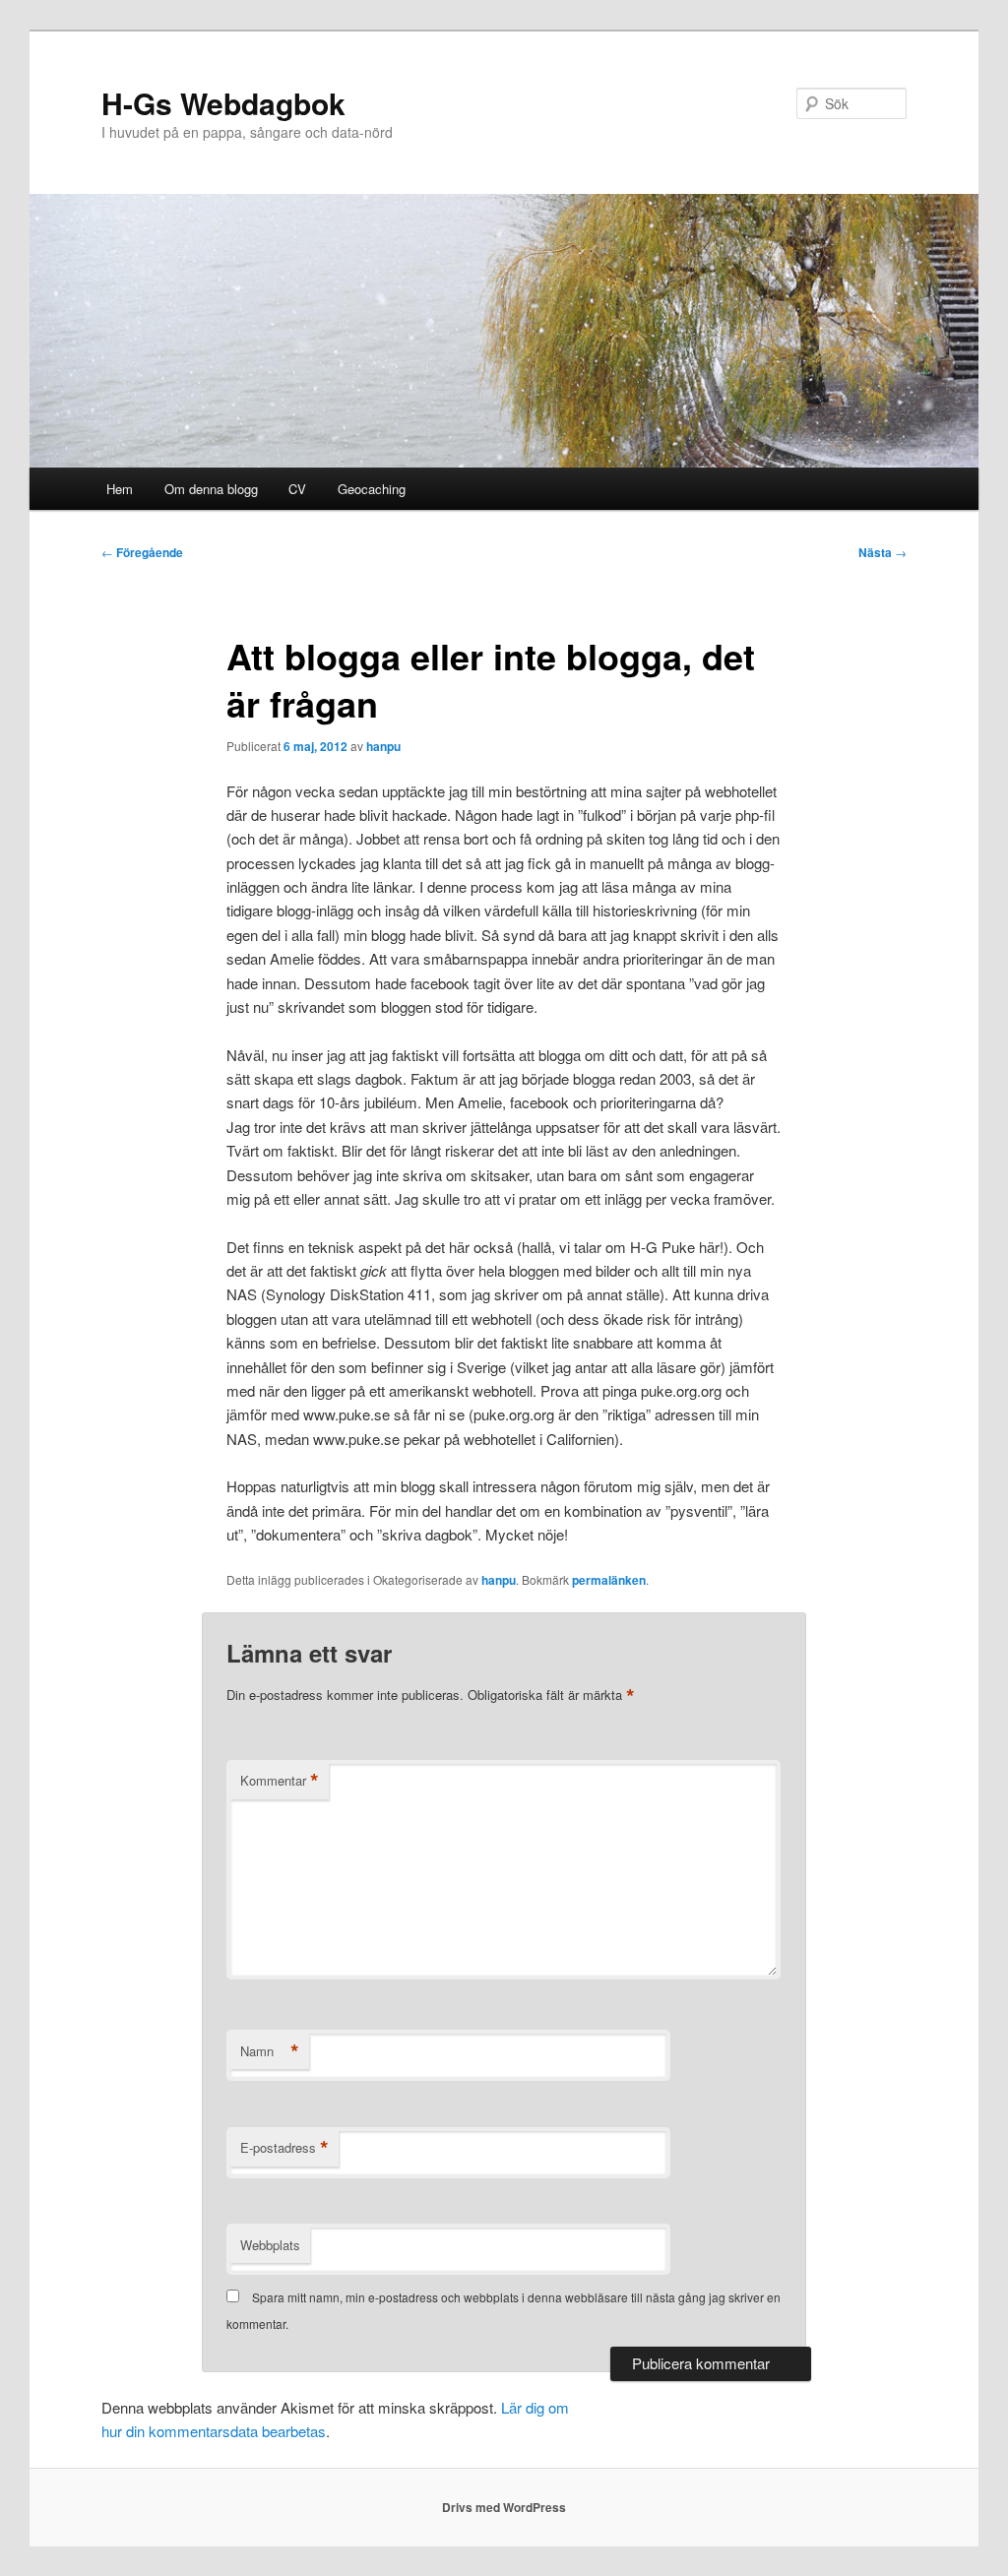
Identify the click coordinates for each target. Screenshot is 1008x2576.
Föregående (142, 552)
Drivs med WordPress (504, 2507)
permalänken (609, 1580)
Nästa (882, 552)
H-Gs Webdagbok (223, 103)
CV (297, 489)
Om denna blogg (211, 489)
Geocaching (372, 489)
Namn (270, 2051)
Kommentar (280, 1781)
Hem (120, 489)
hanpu (383, 746)
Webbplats (270, 2245)
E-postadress (284, 2148)
